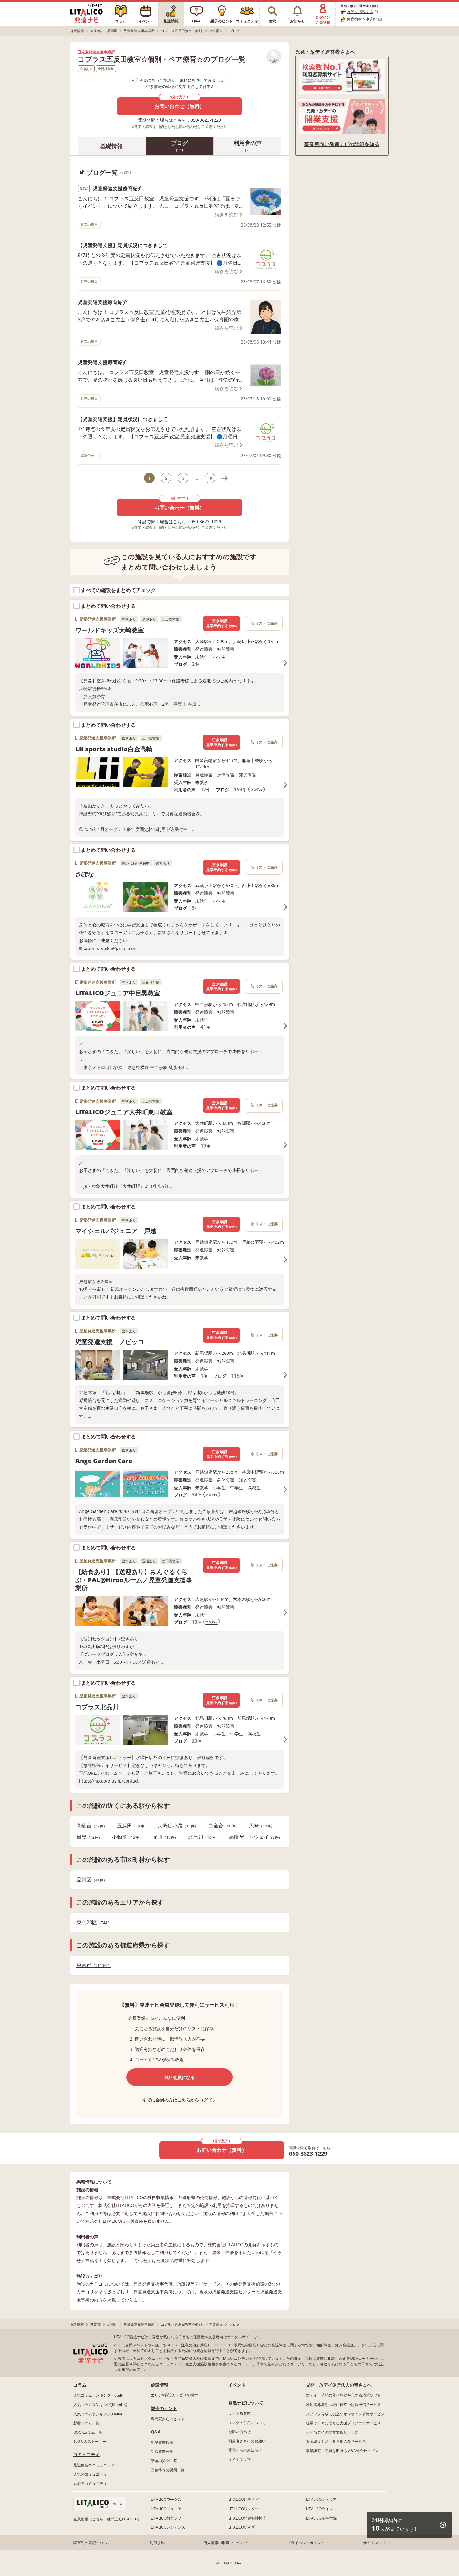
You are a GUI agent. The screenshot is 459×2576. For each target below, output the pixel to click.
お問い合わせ (239, 2432)
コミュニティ (86, 2454)
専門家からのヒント (168, 2419)
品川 (164, 1837)
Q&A (156, 2432)
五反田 (131, 1826)
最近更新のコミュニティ (94, 2465)
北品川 (202, 1837)
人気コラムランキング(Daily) (98, 2414)
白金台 (222, 1826)
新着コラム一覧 (86, 2423)
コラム (80, 2385)
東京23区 (94, 1922)
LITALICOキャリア (321, 2499)
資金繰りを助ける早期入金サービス (336, 2441)
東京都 (92, 1965)
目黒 (87, 1837)
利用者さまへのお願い (247, 2441)
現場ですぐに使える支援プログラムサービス (343, 2423)
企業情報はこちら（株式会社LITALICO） (107, 2519)
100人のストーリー (90, 2441)
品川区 (90, 1880)
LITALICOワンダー (244, 2509)
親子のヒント (164, 2408)
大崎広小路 (176, 1826)
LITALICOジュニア (166, 2509)
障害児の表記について (92, 2543)
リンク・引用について (247, 2423)
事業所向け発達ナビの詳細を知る (342, 144)
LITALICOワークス (166, 2499)
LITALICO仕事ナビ (244, 2499)
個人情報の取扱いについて (226, 2543)
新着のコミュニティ (90, 2483)
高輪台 (90, 1826)
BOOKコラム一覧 (88, 2432)
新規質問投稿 (162, 2442)
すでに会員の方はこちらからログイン (180, 2100)
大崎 (260, 1826)
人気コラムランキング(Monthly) (100, 2405)
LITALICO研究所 (242, 2527)
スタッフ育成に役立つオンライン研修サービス (345, 2414)
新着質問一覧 (162, 2451)
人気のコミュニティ (90, 2474)
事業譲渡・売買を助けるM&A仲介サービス (342, 2451)
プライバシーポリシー (306, 2543)
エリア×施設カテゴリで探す (174, 2395)
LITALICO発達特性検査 (247, 2518)
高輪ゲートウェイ (254, 1837)
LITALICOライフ (319, 2509)
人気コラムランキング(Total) (98, 2395)
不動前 (126, 1837)
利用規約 (157, 2543)
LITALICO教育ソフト (168, 2518)
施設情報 (160, 2385)
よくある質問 (239, 2413)
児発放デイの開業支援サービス (332, 2432)
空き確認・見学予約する (221, 623)
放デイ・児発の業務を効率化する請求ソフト (343, 2395)
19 (210, 478)
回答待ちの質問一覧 (168, 2470)
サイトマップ (239, 2459)
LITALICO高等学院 (321, 2518)
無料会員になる (180, 2077)
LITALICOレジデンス (168, 2527)
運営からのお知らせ (245, 2450)
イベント (237, 2385)
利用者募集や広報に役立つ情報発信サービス (343, 2405)
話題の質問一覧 (164, 2461)
